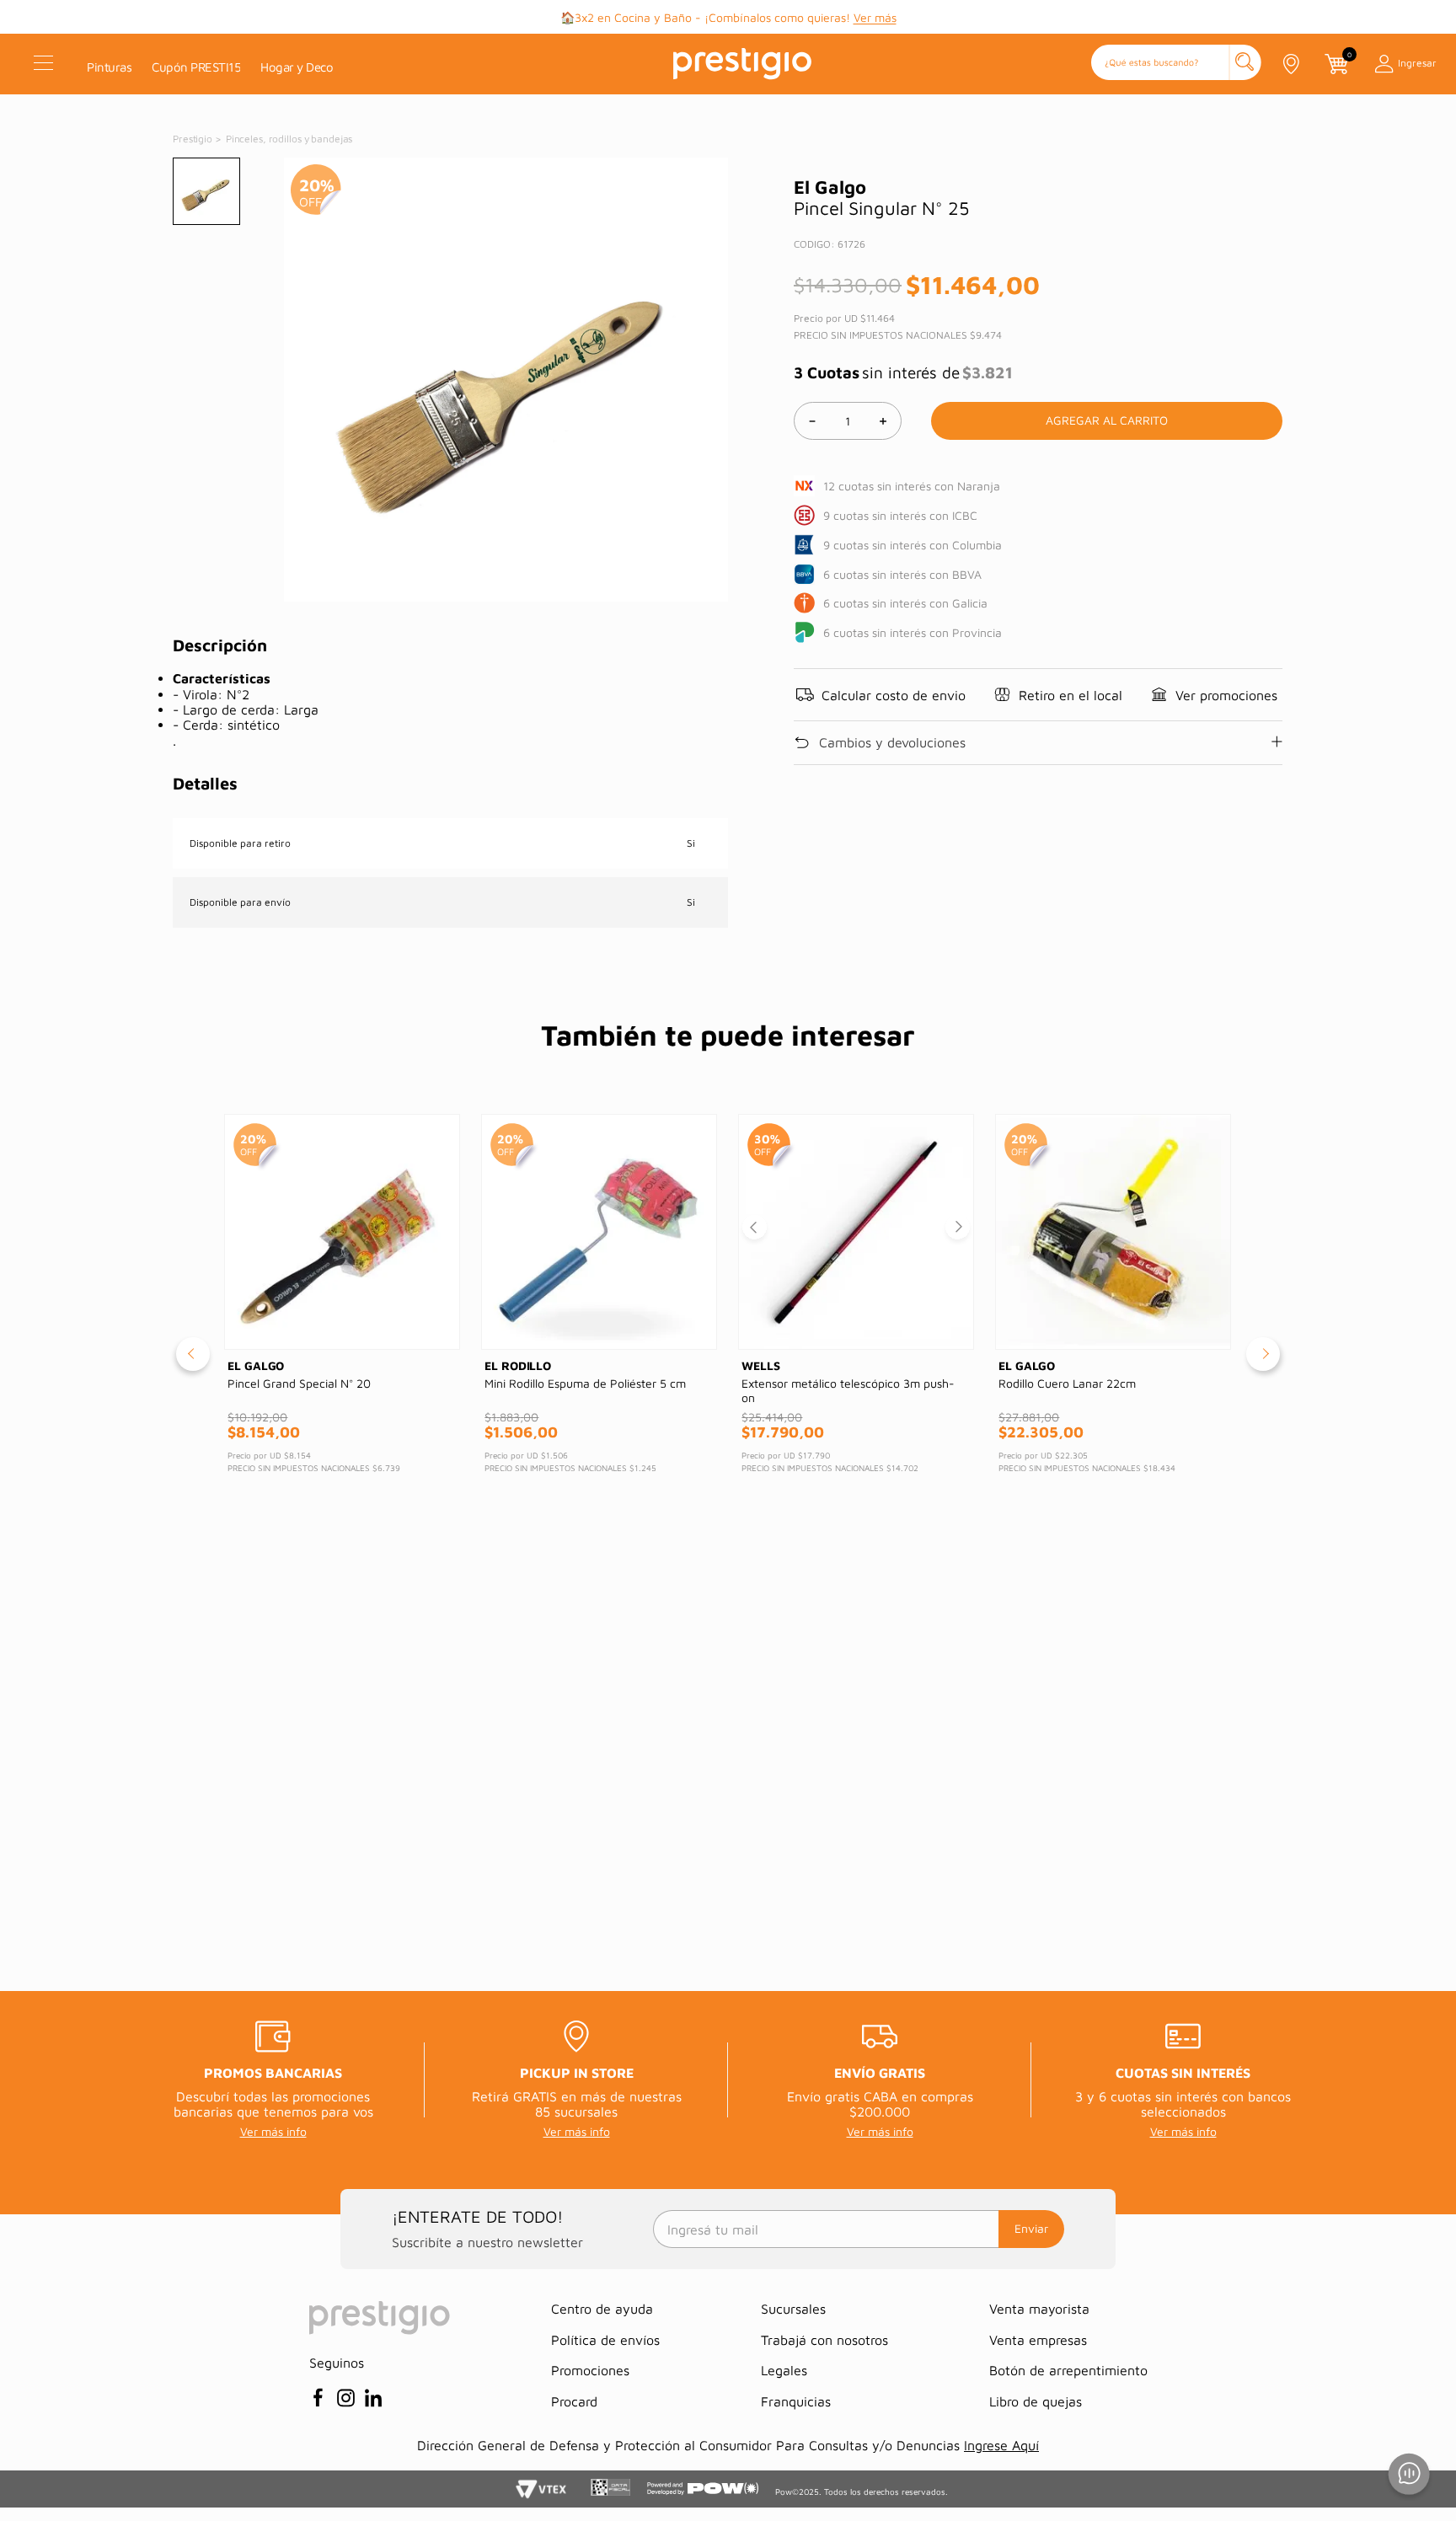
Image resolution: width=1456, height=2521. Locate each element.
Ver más (875, 17)
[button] (1176, 64)
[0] (1336, 64)
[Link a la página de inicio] (194, 139)
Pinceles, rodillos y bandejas (289, 139)
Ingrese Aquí (1001, 2445)
